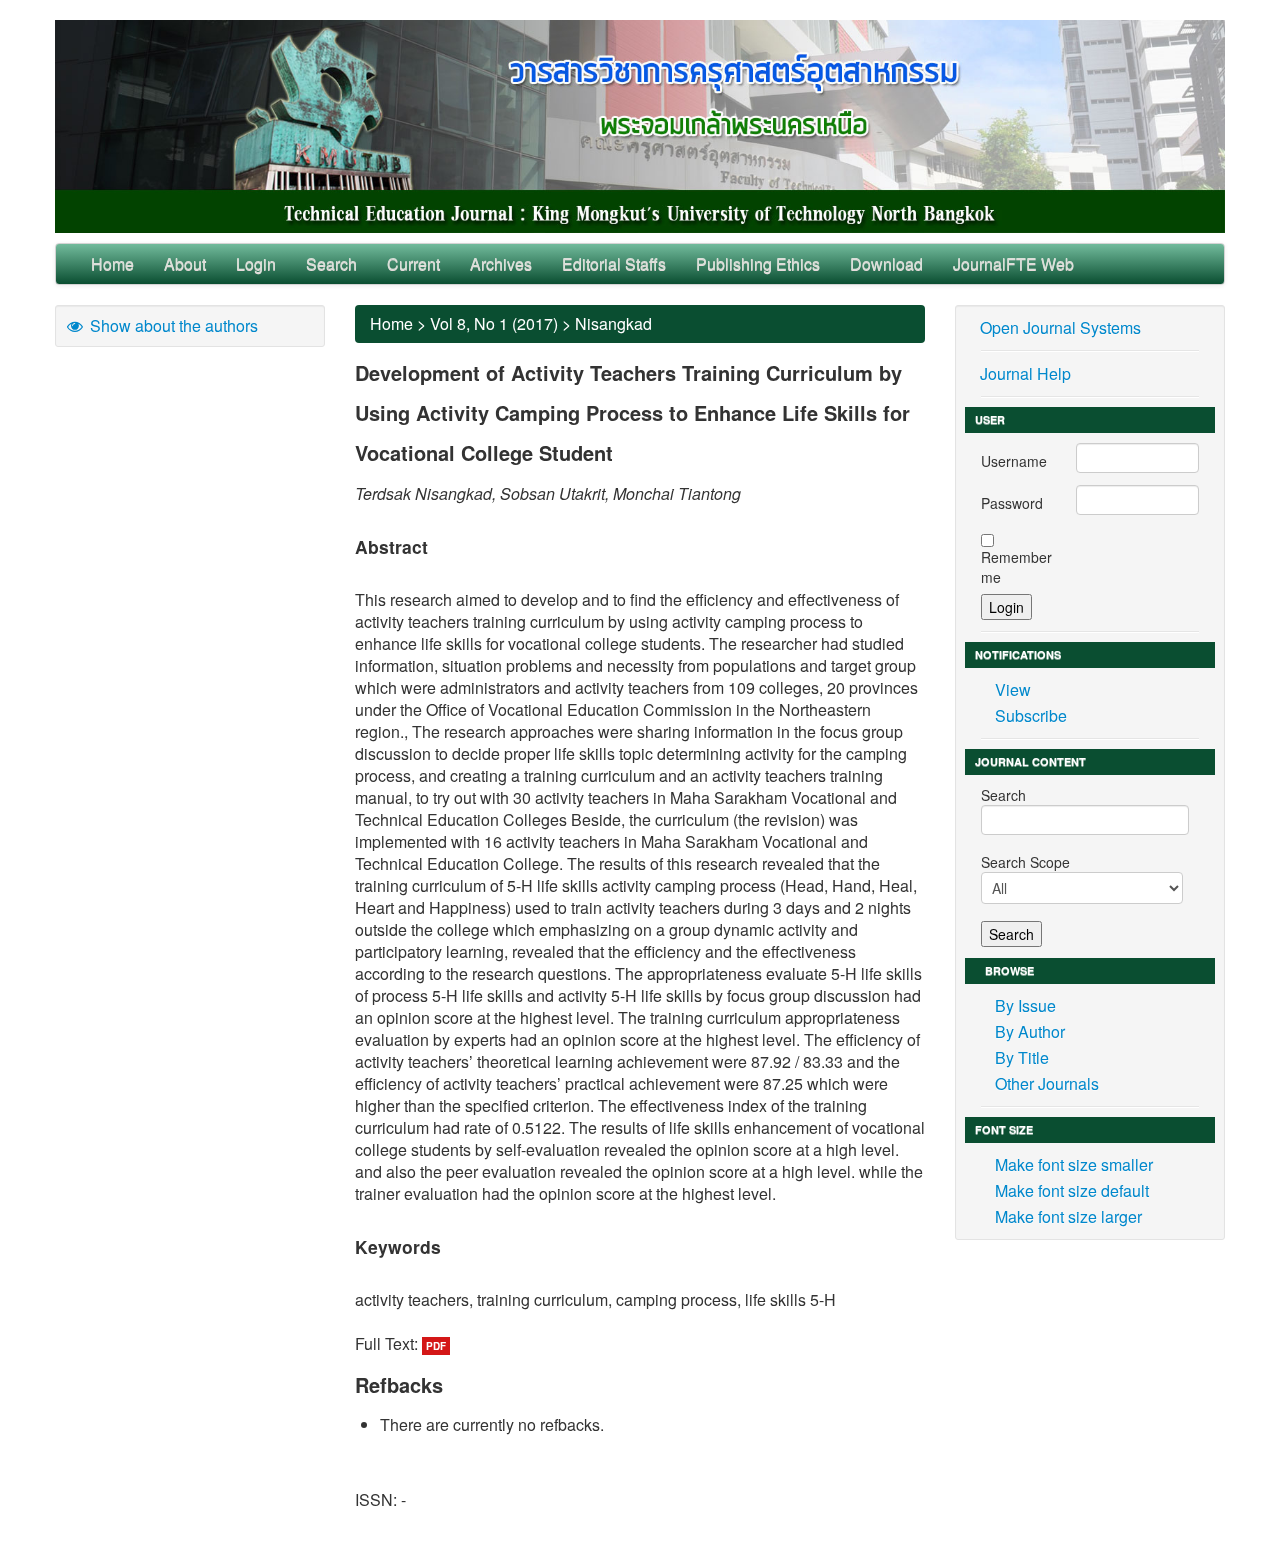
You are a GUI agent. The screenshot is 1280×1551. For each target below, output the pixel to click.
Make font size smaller (1074, 1164)
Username (1014, 461)
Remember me (1016, 567)
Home (112, 263)
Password (1012, 503)
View (1013, 689)
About (185, 263)
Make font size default (1072, 1190)
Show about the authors (172, 325)
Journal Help (1025, 373)
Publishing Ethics (758, 263)
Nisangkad (613, 323)
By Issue (1025, 1005)
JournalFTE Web (1013, 263)
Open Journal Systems (1060, 327)
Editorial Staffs (614, 263)
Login (256, 263)
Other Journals (1047, 1083)
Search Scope (1025, 862)
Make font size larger (1068, 1216)
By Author (1030, 1031)
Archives (501, 263)
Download (886, 263)
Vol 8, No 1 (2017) (494, 323)
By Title (1022, 1057)
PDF (436, 1346)
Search (331, 263)
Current (413, 263)
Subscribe (1031, 715)
